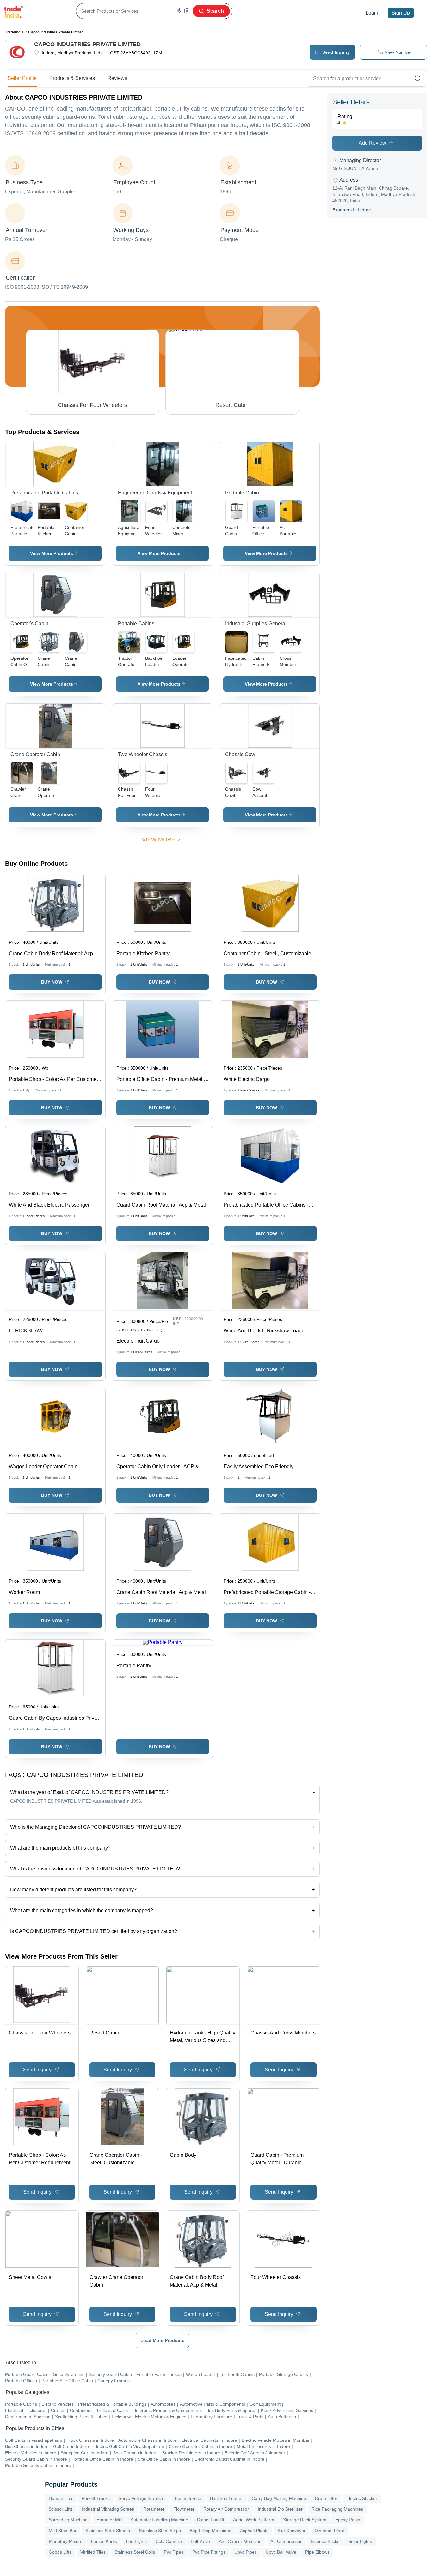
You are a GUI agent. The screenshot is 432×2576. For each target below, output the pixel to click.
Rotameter (154, 2509)
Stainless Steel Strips (160, 2531)
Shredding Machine (68, 2520)
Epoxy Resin (348, 2520)
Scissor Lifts (61, 2509)
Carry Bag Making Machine (279, 2498)
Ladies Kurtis (104, 2541)
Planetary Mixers (65, 2541)
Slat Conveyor (291, 2531)
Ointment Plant (329, 2531)
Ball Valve (200, 2541)
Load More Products (162, 2340)
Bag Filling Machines (210, 2531)
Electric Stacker (362, 2498)
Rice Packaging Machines (337, 2509)
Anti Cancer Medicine (240, 2541)
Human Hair (61, 2498)
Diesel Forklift (211, 2520)
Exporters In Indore (352, 210)
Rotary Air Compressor (226, 2509)
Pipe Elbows (317, 2552)
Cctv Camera (169, 2541)
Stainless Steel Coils (135, 2552)
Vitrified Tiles (93, 2552)
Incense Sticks (325, 2541)
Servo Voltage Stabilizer (142, 2498)
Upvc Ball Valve (281, 2552)
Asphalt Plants (254, 2531)
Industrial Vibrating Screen (108, 2509)
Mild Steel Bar (63, 2531)
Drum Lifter (326, 2498)
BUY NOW (52, 982)
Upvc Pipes (246, 2552)
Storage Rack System (305, 2520)
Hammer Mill (109, 2520)
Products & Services (72, 78)
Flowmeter (184, 2509)
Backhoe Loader (226, 2498)
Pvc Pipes (174, 2552)
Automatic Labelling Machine (159, 2520)
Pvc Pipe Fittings (209, 2552)
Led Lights (136, 2541)
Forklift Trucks (96, 2498)
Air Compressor (286, 2541)
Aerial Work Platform (254, 2520)
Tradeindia (14, 32)
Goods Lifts (60, 2552)
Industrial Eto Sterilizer (280, 2509)
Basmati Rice (188, 2498)
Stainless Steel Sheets (108, 2531)
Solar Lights (360, 2541)
